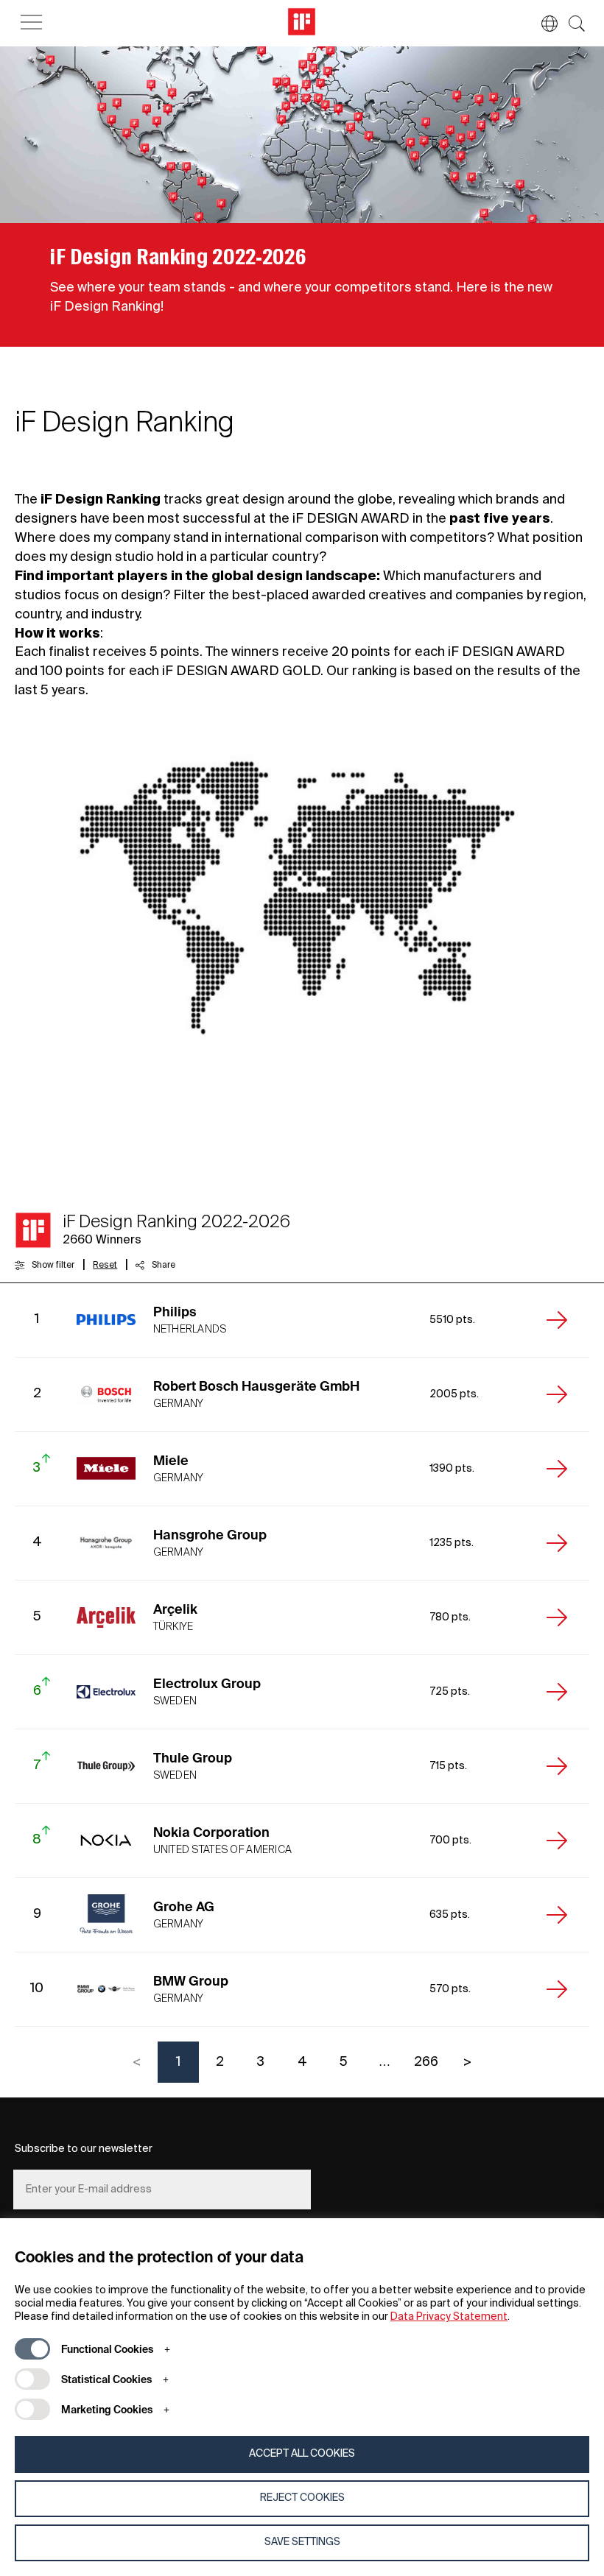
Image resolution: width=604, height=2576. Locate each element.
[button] (542, 24)
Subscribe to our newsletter (84, 2149)
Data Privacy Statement (449, 2317)
